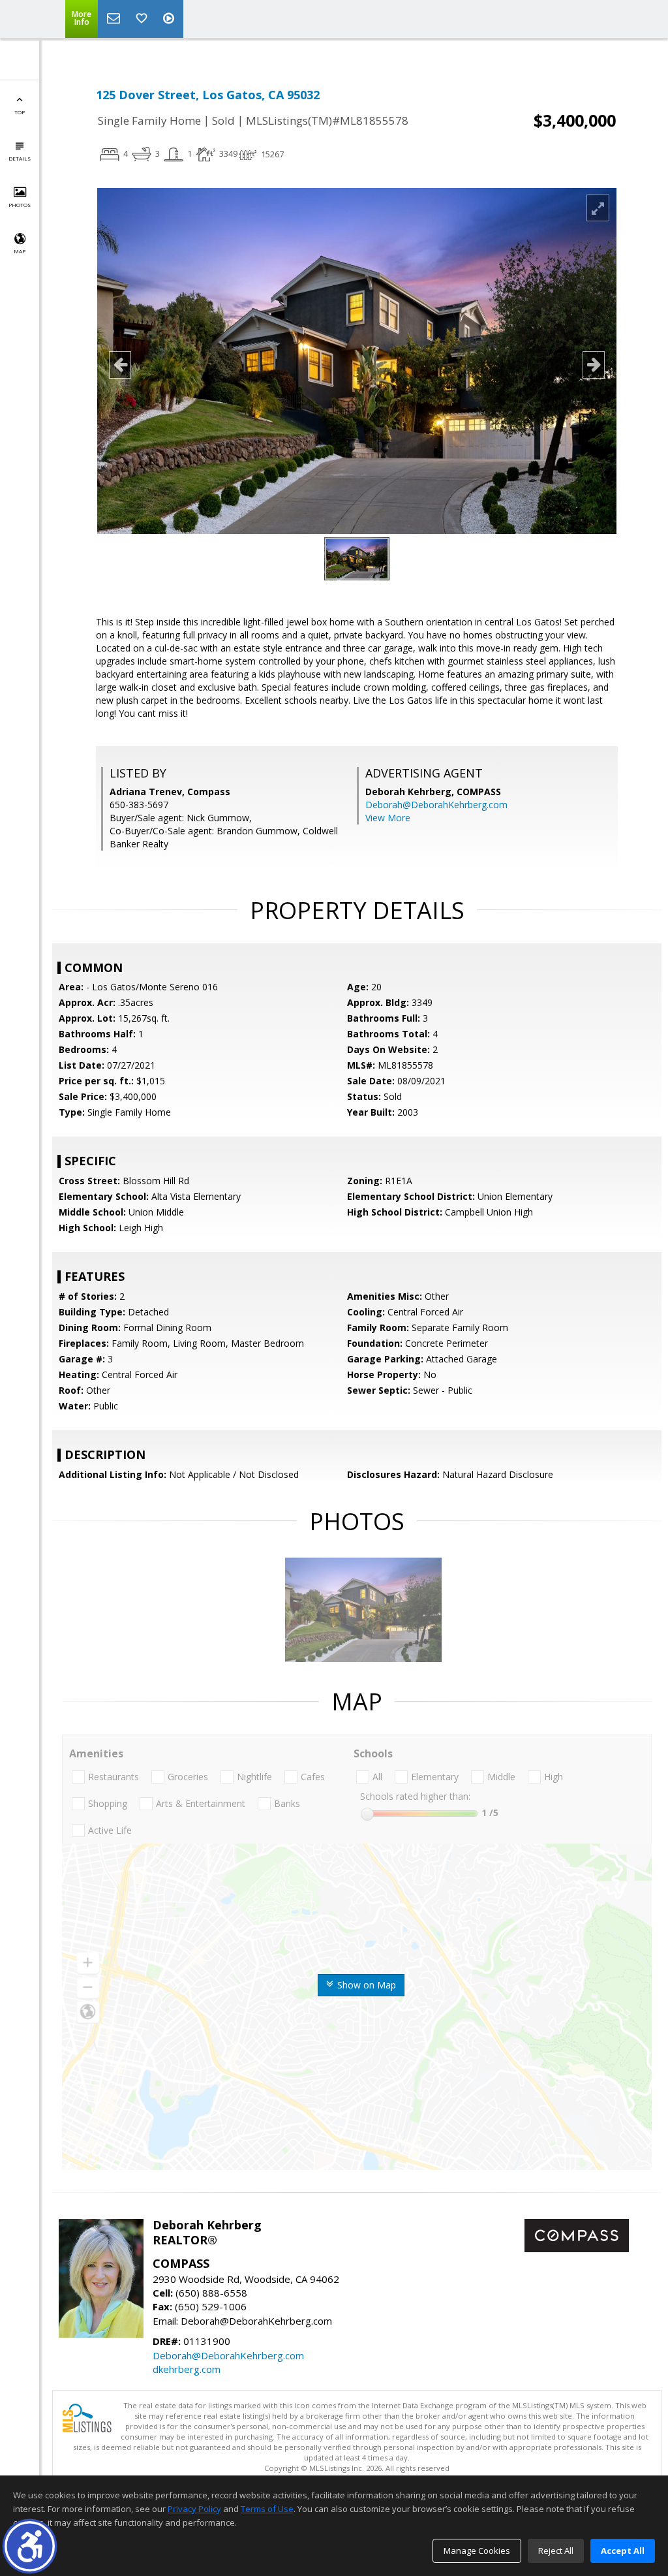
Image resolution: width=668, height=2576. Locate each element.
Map (20, 251)
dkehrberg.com (187, 2369)
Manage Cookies (477, 2551)
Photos (20, 205)
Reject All (556, 2551)
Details (20, 158)
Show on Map (365, 1985)
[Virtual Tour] (170, 19)
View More (388, 818)
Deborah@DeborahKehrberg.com (436, 805)
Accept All (623, 2551)
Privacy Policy (194, 2509)
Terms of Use (267, 2509)
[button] (30, 2546)
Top (20, 112)
